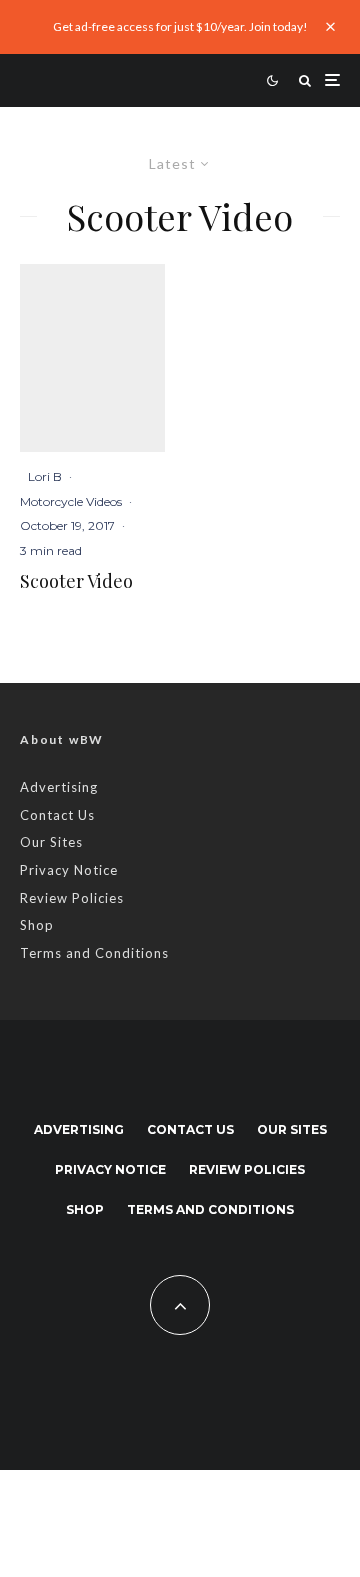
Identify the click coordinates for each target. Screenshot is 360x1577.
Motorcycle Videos (71, 501)
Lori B (45, 476)
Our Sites (51, 842)
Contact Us (57, 815)
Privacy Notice (69, 870)
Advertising (59, 787)
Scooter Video (76, 582)
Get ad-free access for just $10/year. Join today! (180, 26)
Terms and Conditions (94, 953)
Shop (37, 925)
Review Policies (72, 898)
